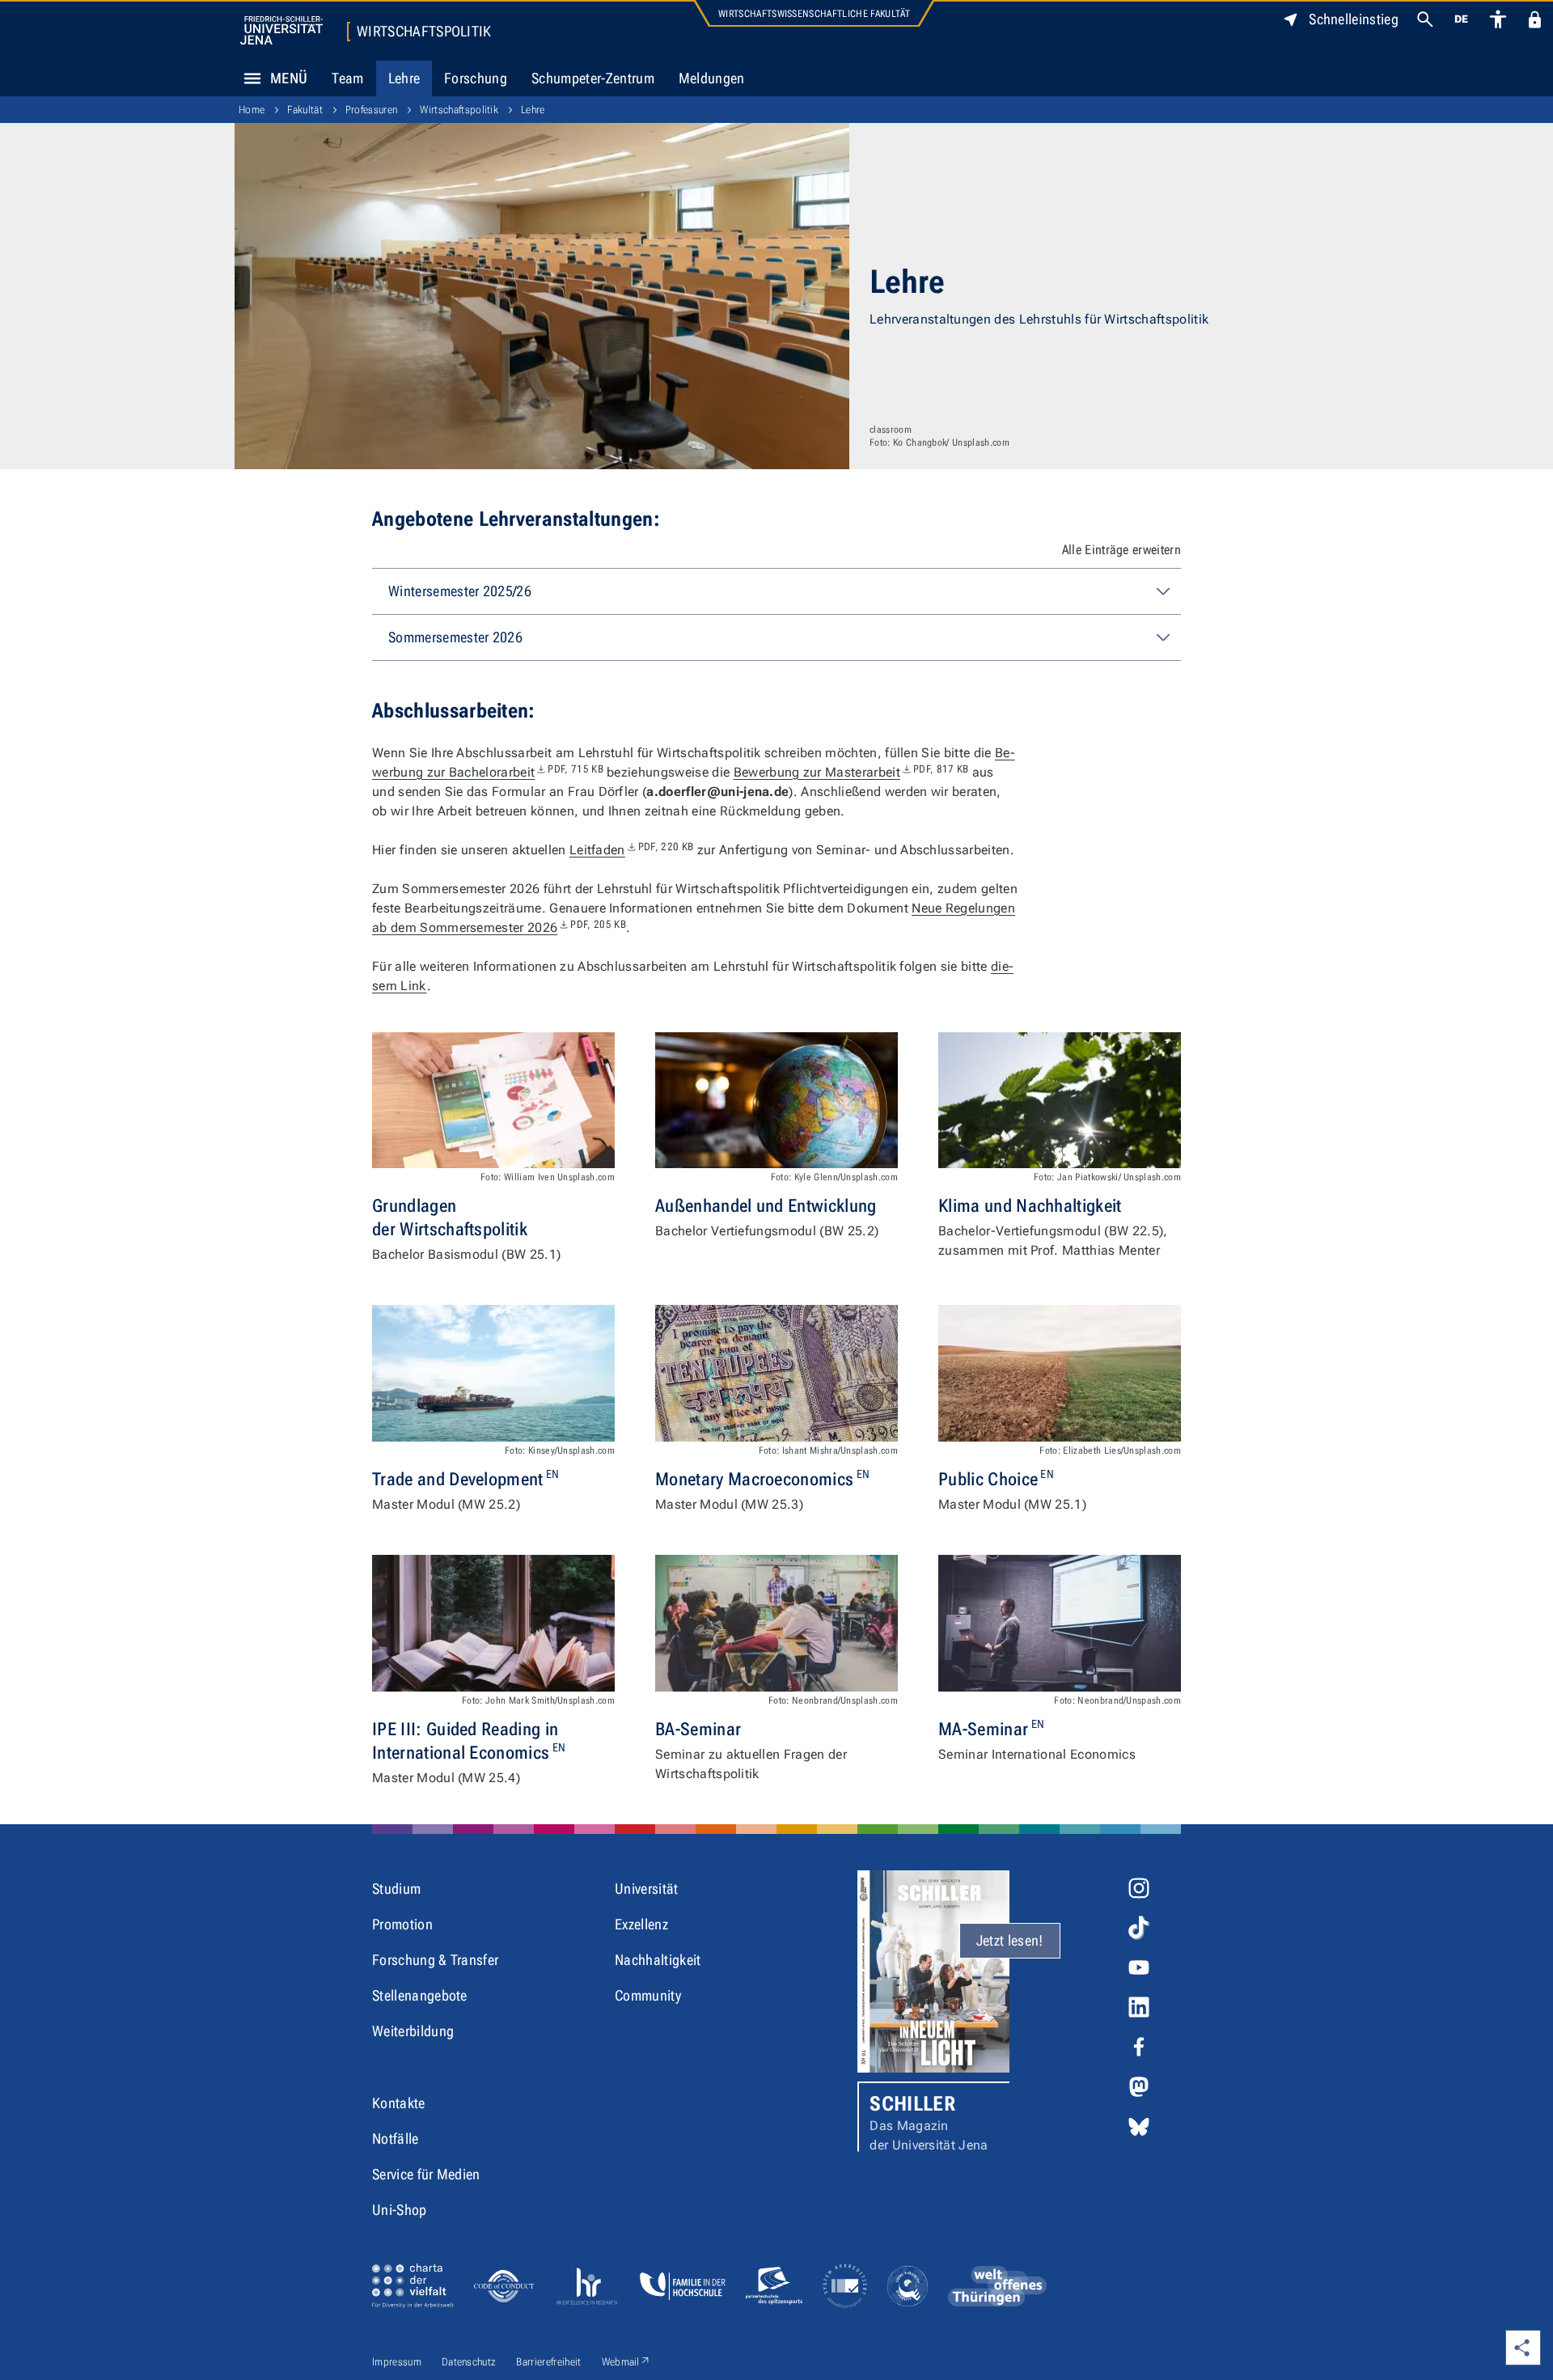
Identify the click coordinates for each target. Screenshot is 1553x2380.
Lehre (404, 78)
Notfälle (396, 2139)
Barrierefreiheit (548, 2362)
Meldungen (712, 78)
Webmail (626, 2361)
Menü (289, 78)
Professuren (372, 110)
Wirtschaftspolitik (424, 32)
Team (347, 78)
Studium (396, 1889)
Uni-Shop (400, 2210)
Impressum (397, 2362)
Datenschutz (469, 2362)
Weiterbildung (413, 2031)
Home (252, 110)
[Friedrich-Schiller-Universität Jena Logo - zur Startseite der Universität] (281, 30)
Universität (647, 1889)
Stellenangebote (420, 1995)
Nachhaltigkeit (658, 1960)
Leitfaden (631, 850)
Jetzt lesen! (1010, 1940)
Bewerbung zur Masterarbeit (851, 772)
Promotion (402, 1924)
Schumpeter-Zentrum (593, 78)
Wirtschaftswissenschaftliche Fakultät (814, 14)
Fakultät (305, 110)
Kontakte (399, 2103)
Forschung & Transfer (435, 1960)
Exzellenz (641, 1924)
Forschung (476, 78)
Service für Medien (426, 2174)
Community (648, 1995)
